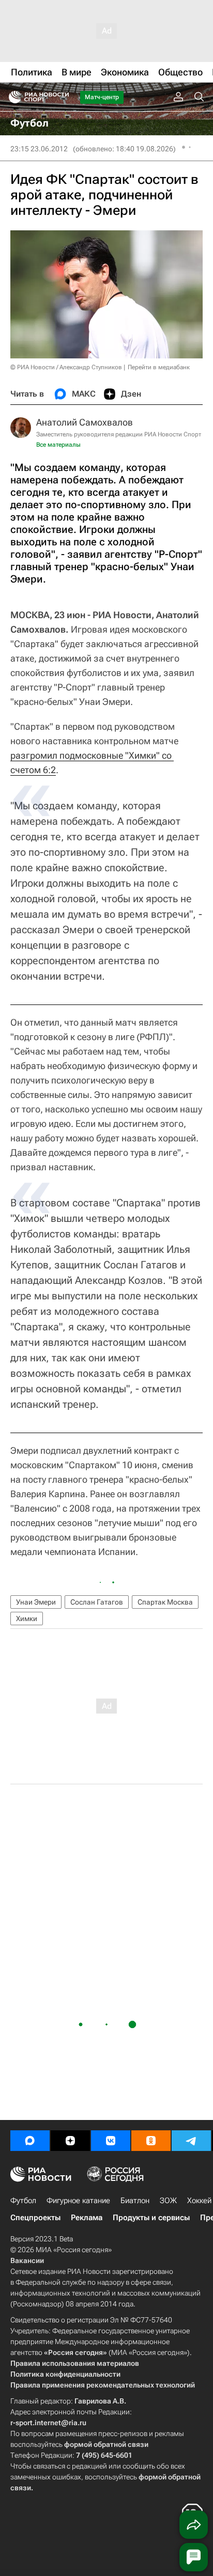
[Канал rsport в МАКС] (30, 2141)
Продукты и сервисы (151, 2218)
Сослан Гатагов (97, 1602)
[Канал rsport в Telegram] (191, 2141)
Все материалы (58, 445)
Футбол (23, 2201)
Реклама (87, 2218)
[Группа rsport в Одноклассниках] (151, 2141)
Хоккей (199, 2201)
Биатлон (135, 2201)
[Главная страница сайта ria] (12, 97)
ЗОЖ (168, 2201)
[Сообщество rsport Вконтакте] (111, 2141)
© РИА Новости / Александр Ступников (66, 367)
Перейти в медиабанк (159, 367)
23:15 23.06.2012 (39, 149)
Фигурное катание (78, 2201)
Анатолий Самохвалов (85, 422)
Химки (27, 1619)
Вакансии (27, 2260)
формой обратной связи (106, 2444)
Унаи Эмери (36, 1602)
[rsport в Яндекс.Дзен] (70, 2141)
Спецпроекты (35, 2218)
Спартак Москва (165, 1602)
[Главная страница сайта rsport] (62, 97)
